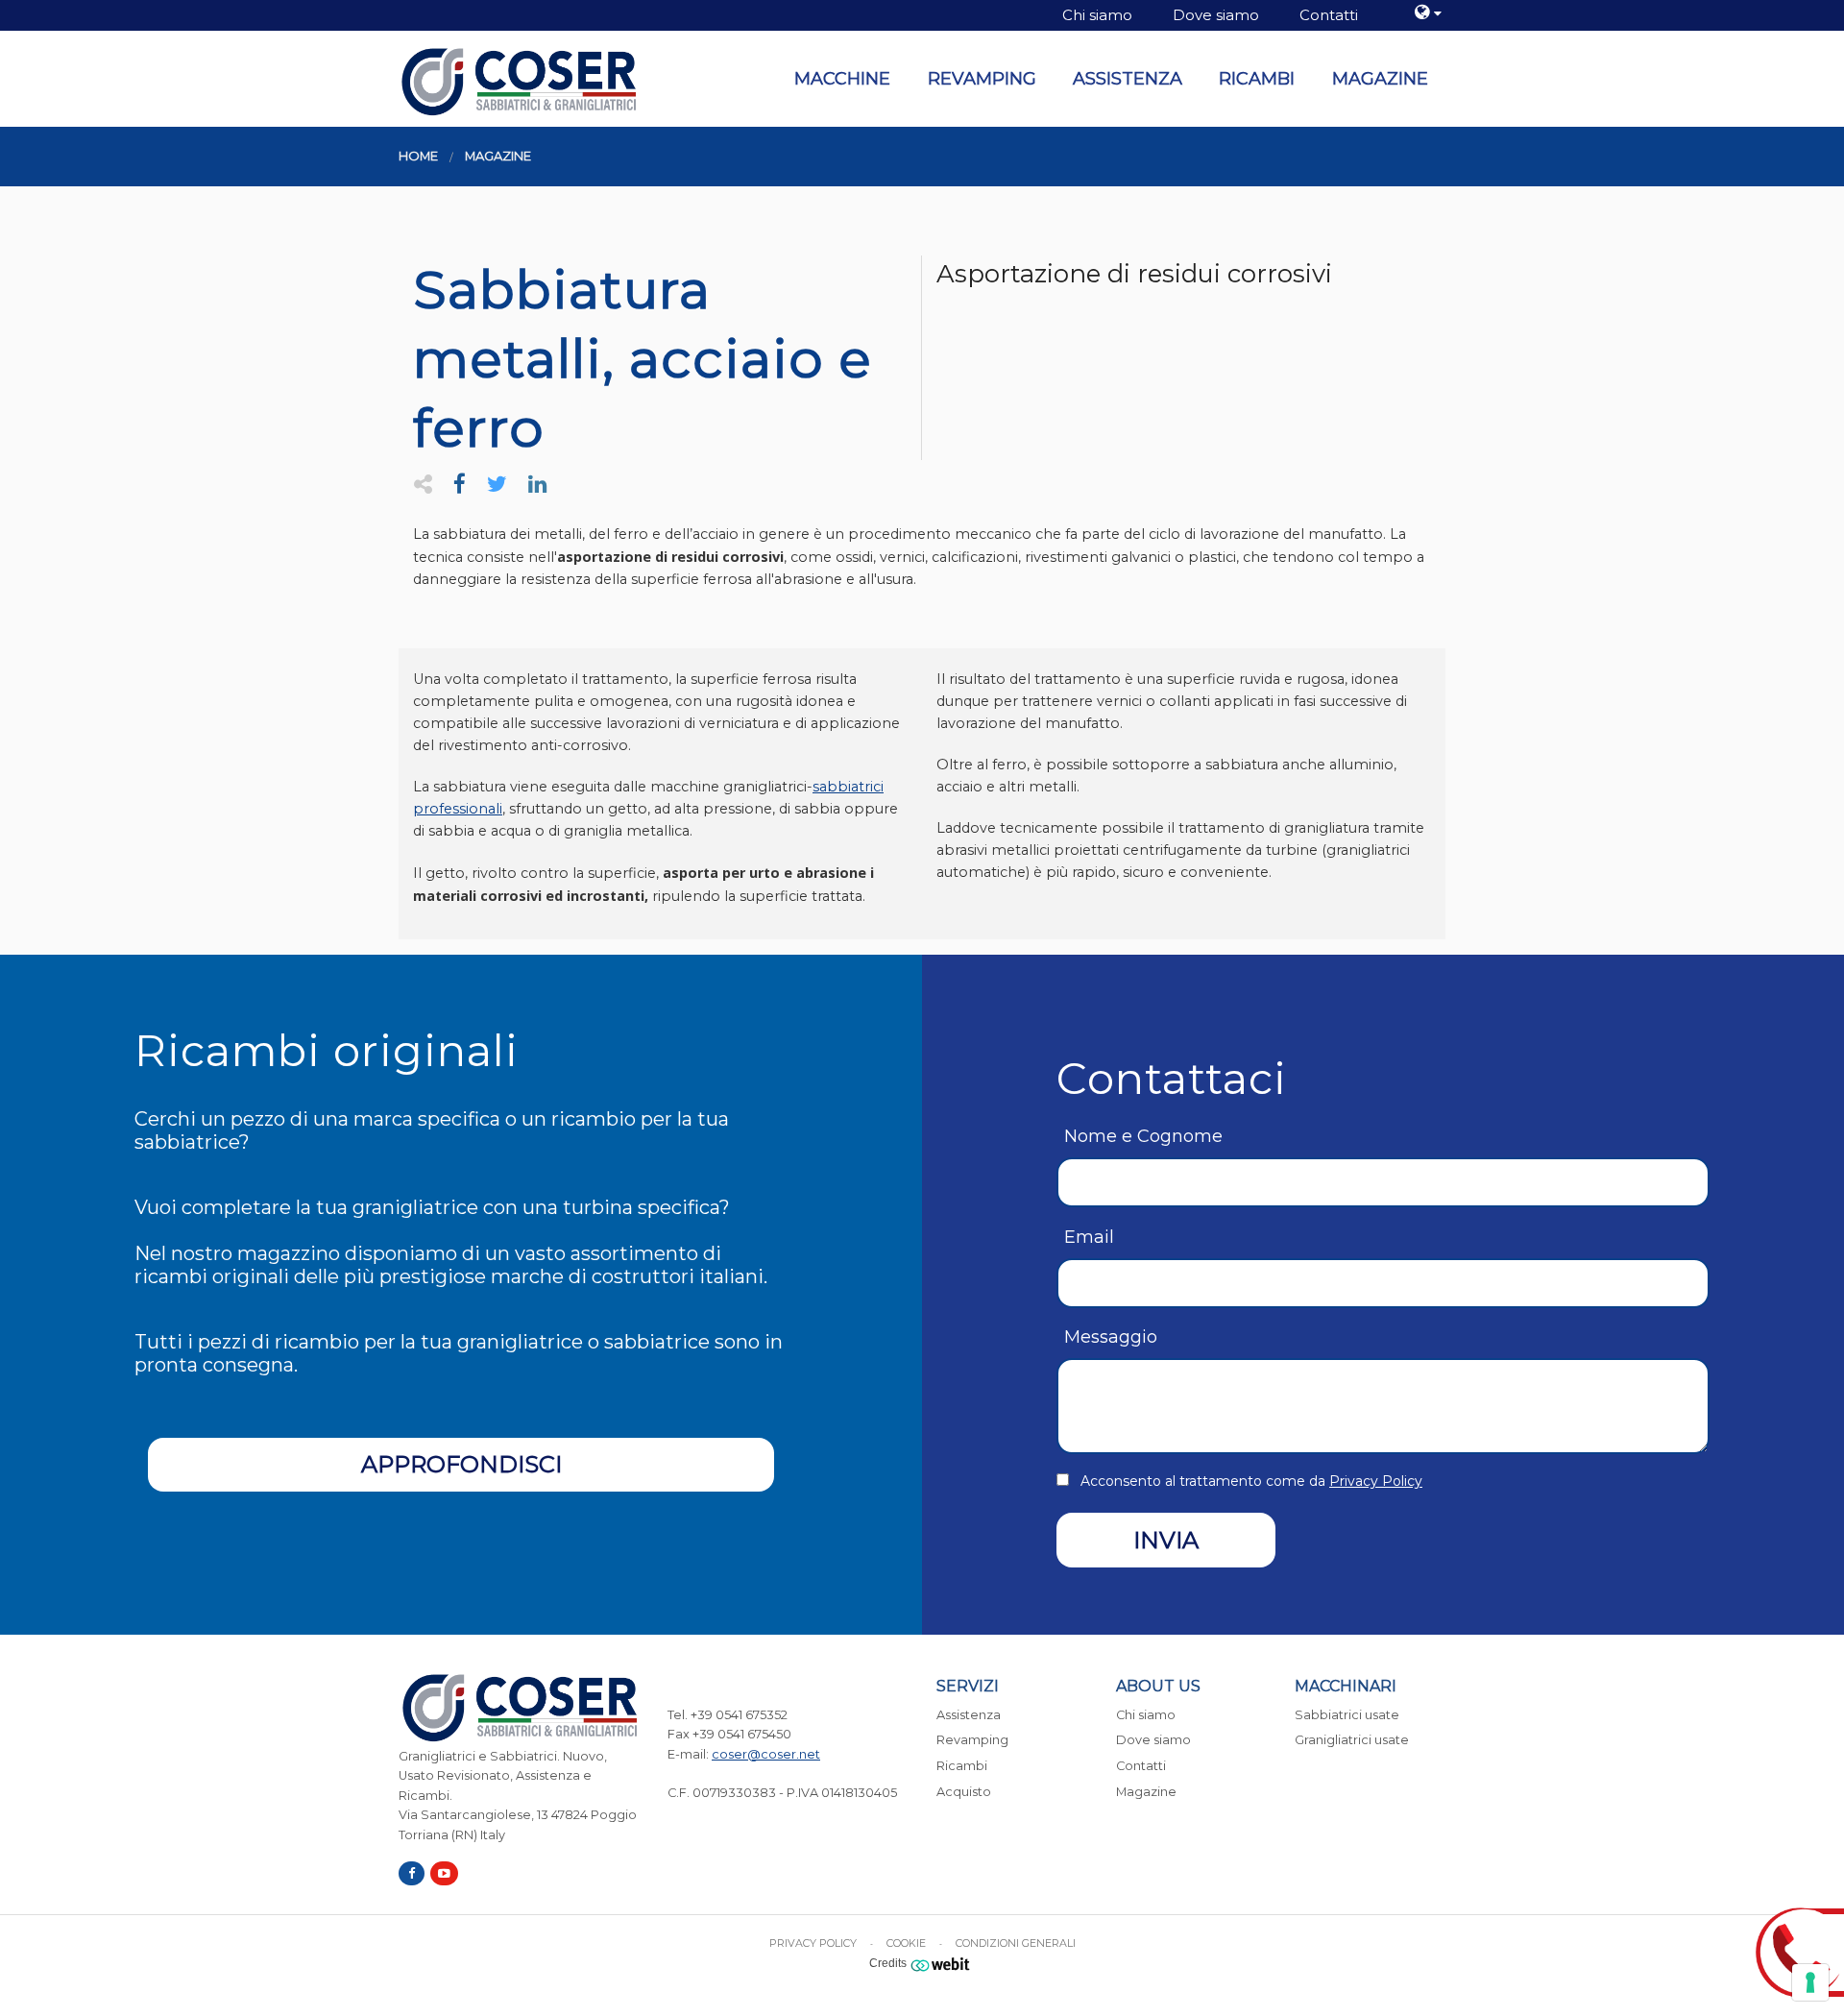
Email (1089, 1237)
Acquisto (964, 1792)
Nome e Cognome (1143, 1136)
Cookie (906, 1943)
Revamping (982, 79)
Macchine (842, 79)
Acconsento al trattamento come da (1251, 1481)
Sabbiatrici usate (1347, 1715)
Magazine (1380, 79)
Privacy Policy (1376, 1481)
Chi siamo (1097, 15)
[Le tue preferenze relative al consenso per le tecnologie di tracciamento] (1810, 1982)
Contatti (1329, 15)
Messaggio (1111, 1337)
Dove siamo (1216, 15)
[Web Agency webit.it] (943, 1963)
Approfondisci (461, 1464)
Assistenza (1128, 79)
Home (418, 156)
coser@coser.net (766, 1754)
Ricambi (1257, 79)
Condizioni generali (1016, 1943)
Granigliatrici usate (1352, 1740)
